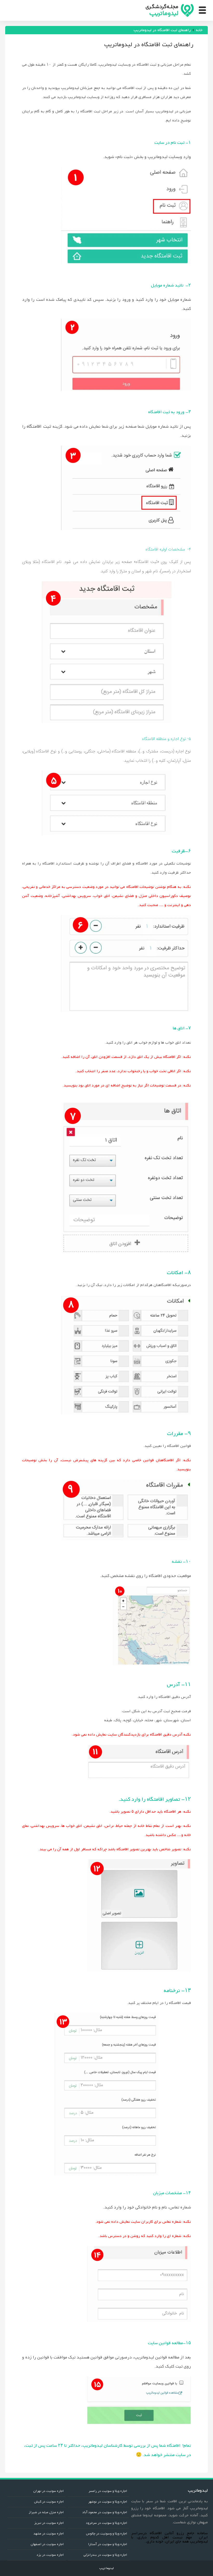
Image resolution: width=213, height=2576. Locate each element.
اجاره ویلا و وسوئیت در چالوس (106, 2534)
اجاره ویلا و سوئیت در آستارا (108, 2544)
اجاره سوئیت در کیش (49, 2502)
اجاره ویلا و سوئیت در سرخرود (106, 2523)
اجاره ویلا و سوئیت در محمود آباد (105, 2512)
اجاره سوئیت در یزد (50, 2555)
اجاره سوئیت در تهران (48, 2491)
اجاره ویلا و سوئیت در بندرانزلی (105, 2555)
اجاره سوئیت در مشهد (49, 2534)
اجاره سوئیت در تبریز (49, 2523)
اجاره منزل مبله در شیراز (46, 2512)
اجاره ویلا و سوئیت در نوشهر (108, 2502)
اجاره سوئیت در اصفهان (47, 2544)
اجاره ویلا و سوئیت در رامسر (108, 2491)
